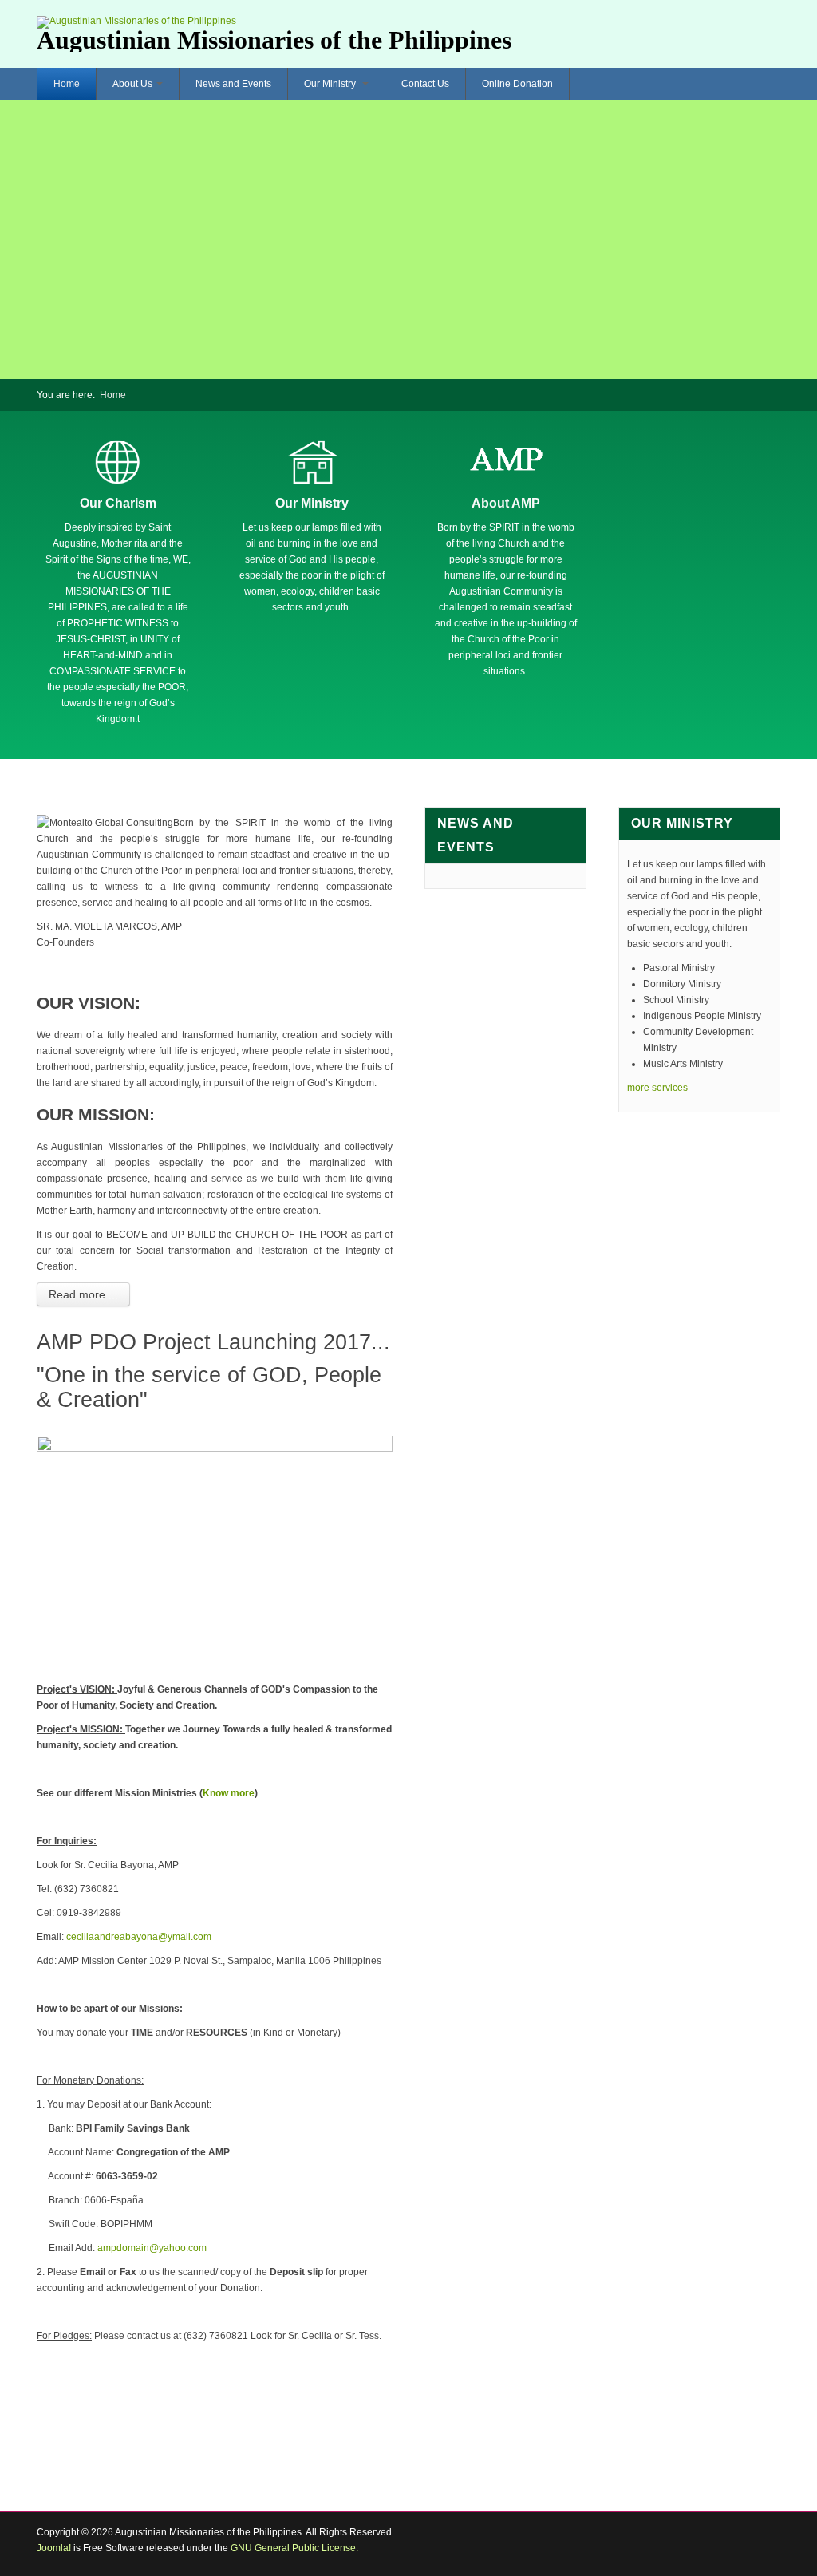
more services (657, 1088)
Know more (229, 1793)
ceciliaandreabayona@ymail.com (139, 1937)
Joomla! (54, 2548)
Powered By (708, 2544)
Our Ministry (331, 84)
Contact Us (425, 84)
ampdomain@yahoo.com (152, 2248)
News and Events (233, 84)
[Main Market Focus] (118, 461)
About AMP (506, 503)
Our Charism (118, 503)
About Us (132, 84)
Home (67, 84)
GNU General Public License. (294, 2548)
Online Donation (517, 84)
